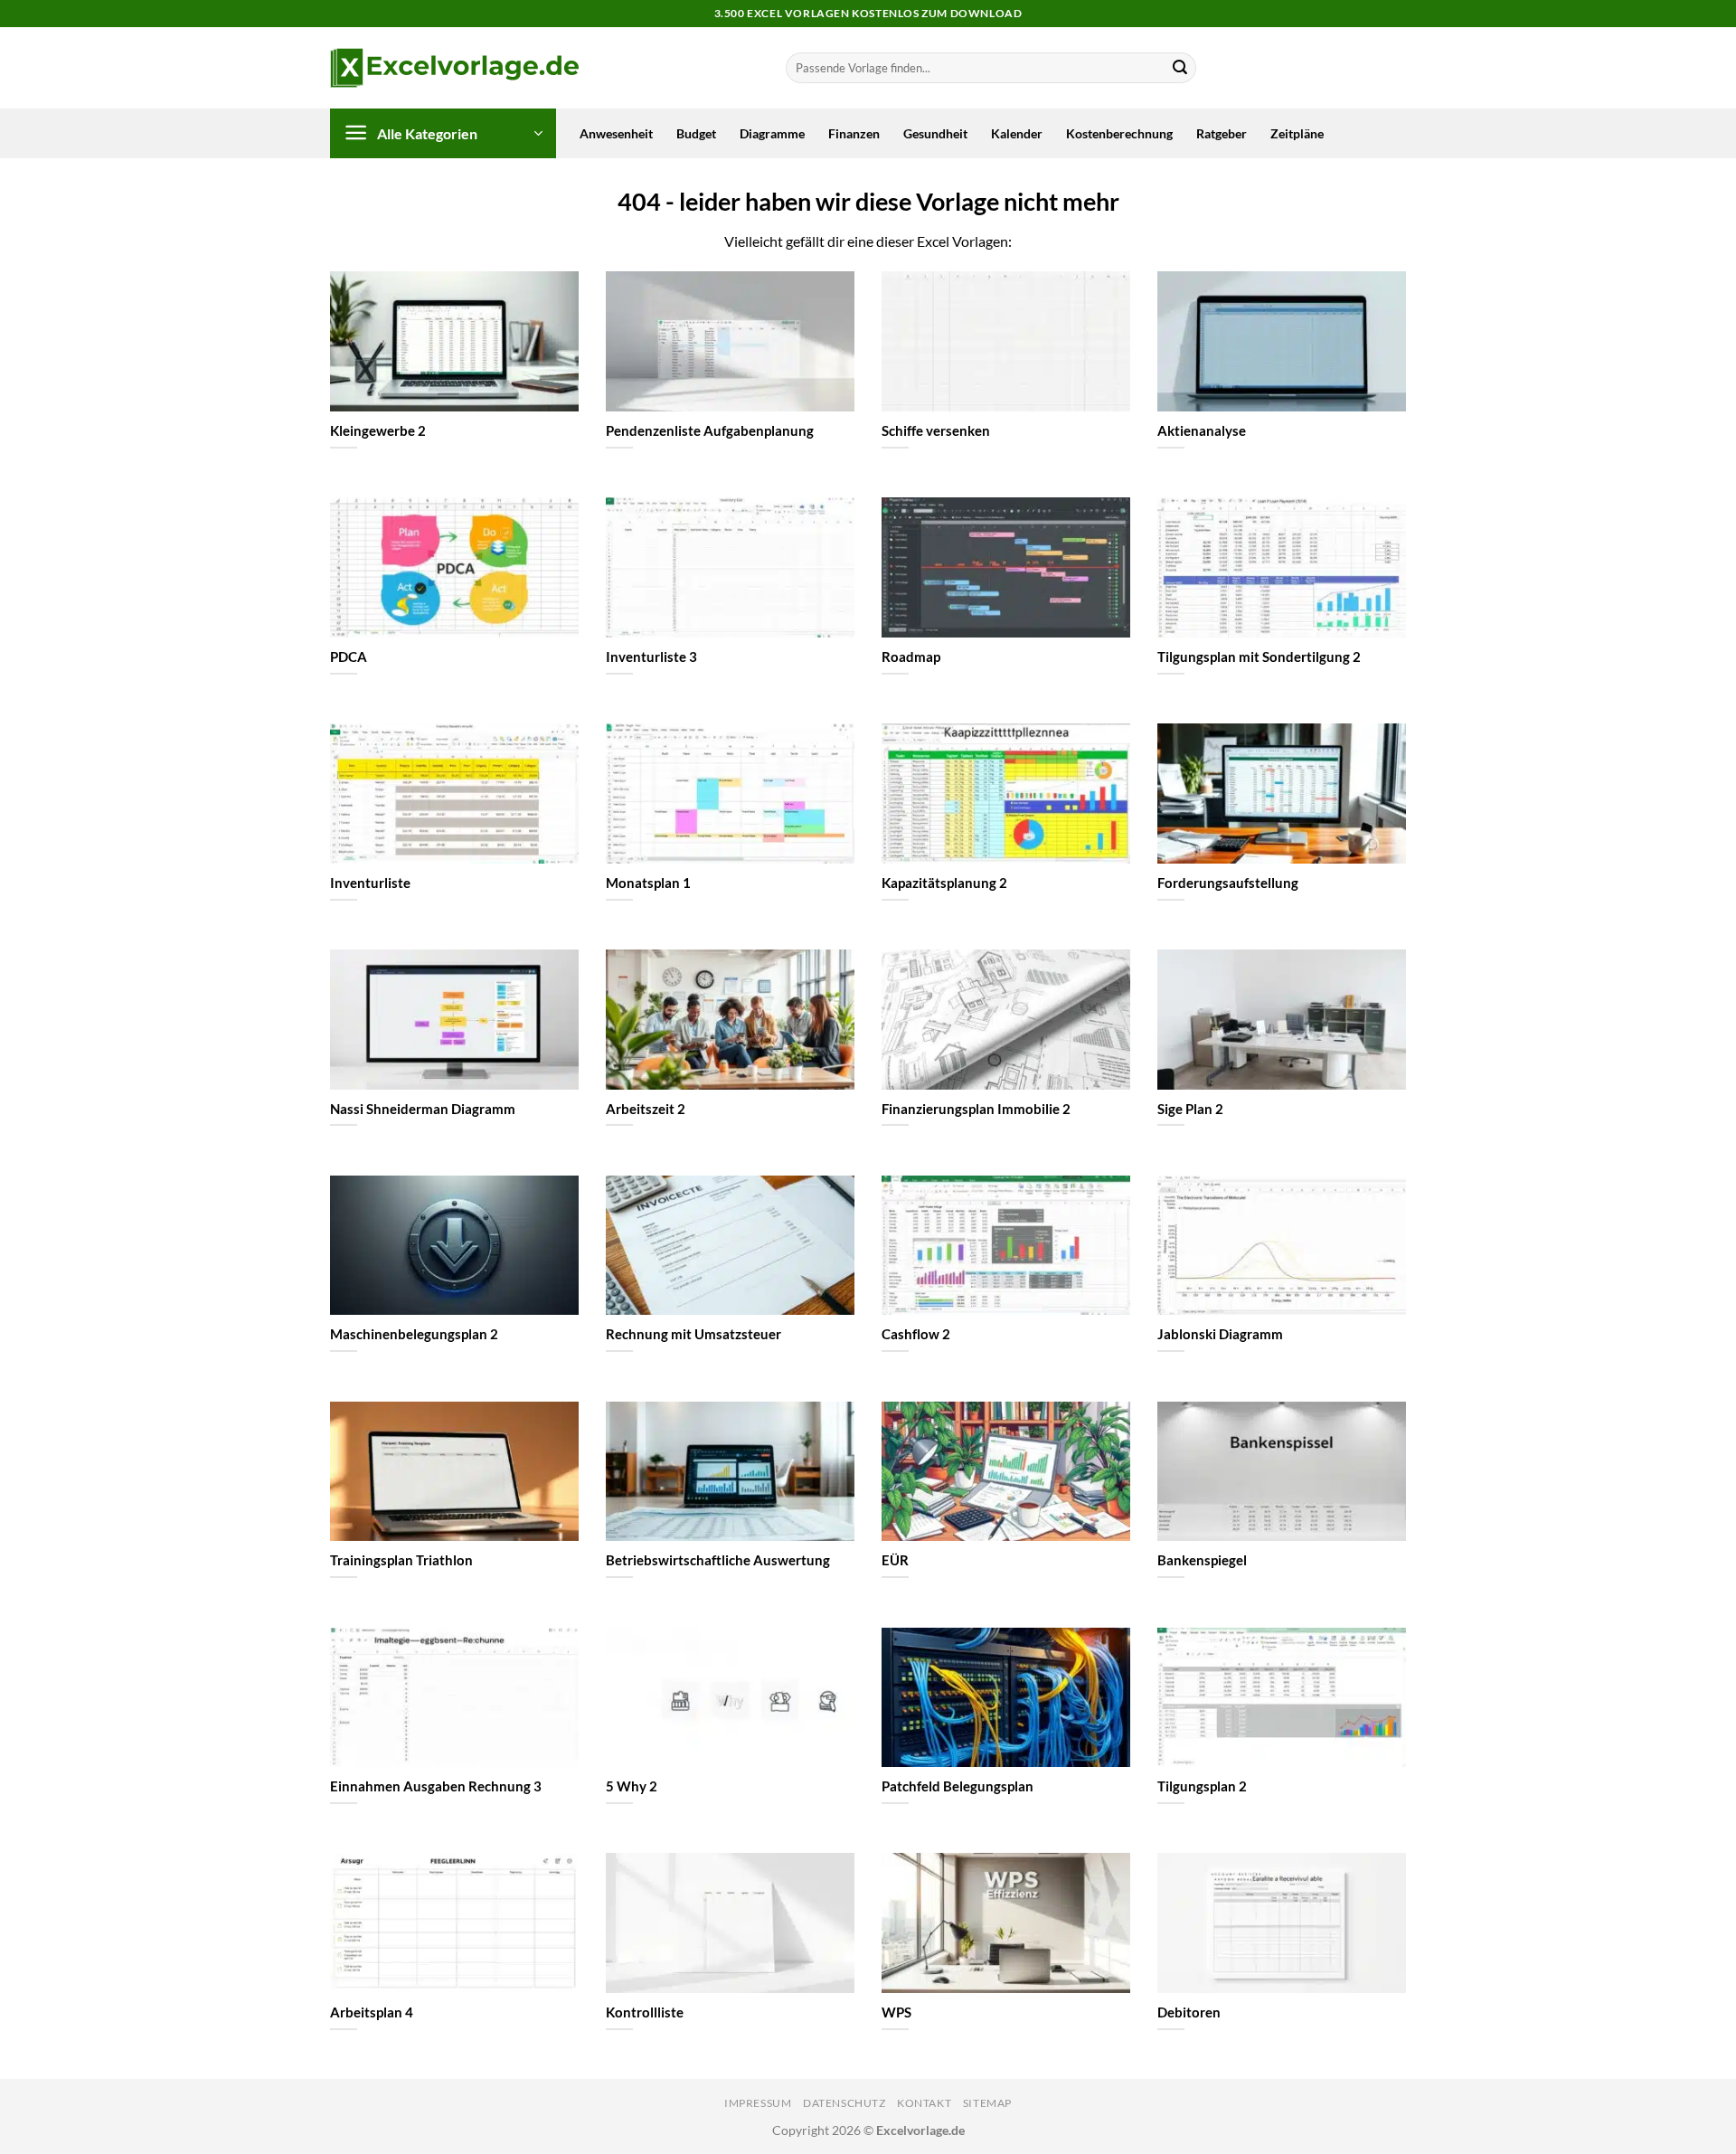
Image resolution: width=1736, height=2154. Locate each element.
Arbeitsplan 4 (372, 2012)
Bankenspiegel (1202, 1560)
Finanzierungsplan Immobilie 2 (976, 1109)
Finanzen (854, 133)
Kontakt (924, 2103)
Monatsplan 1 (648, 883)
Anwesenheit (616, 133)
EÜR (895, 1560)
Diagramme (772, 133)
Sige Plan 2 (1190, 1109)
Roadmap (911, 657)
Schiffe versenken (936, 430)
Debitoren (1189, 2012)
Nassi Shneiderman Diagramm (423, 1109)
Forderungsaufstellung (1228, 883)
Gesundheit (935, 133)
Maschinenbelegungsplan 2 (414, 1334)
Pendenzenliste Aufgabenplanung (710, 430)
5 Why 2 (632, 1786)
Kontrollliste (645, 2012)
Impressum (758, 2103)
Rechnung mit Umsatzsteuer (693, 1334)
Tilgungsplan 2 (1202, 1786)
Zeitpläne (1297, 133)
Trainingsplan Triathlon (401, 1560)
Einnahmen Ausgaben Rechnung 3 (436, 1786)
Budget (696, 133)
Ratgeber (1222, 133)
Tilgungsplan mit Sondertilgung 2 (1259, 657)
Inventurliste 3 (651, 657)
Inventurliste (370, 883)
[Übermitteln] (1180, 68)
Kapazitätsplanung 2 (944, 883)
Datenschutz (844, 2103)
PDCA (349, 657)
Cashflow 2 (916, 1334)
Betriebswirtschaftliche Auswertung (718, 1560)
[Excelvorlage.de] (454, 68)
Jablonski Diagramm (1220, 1334)
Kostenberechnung (1119, 133)
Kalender (1017, 133)
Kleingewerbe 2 (378, 430)
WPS (896, 2012)
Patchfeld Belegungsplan (958, 1786)
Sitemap (987, 2103)
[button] (443, 133)
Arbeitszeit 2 (646, 1109)
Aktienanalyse (1202, 430)
